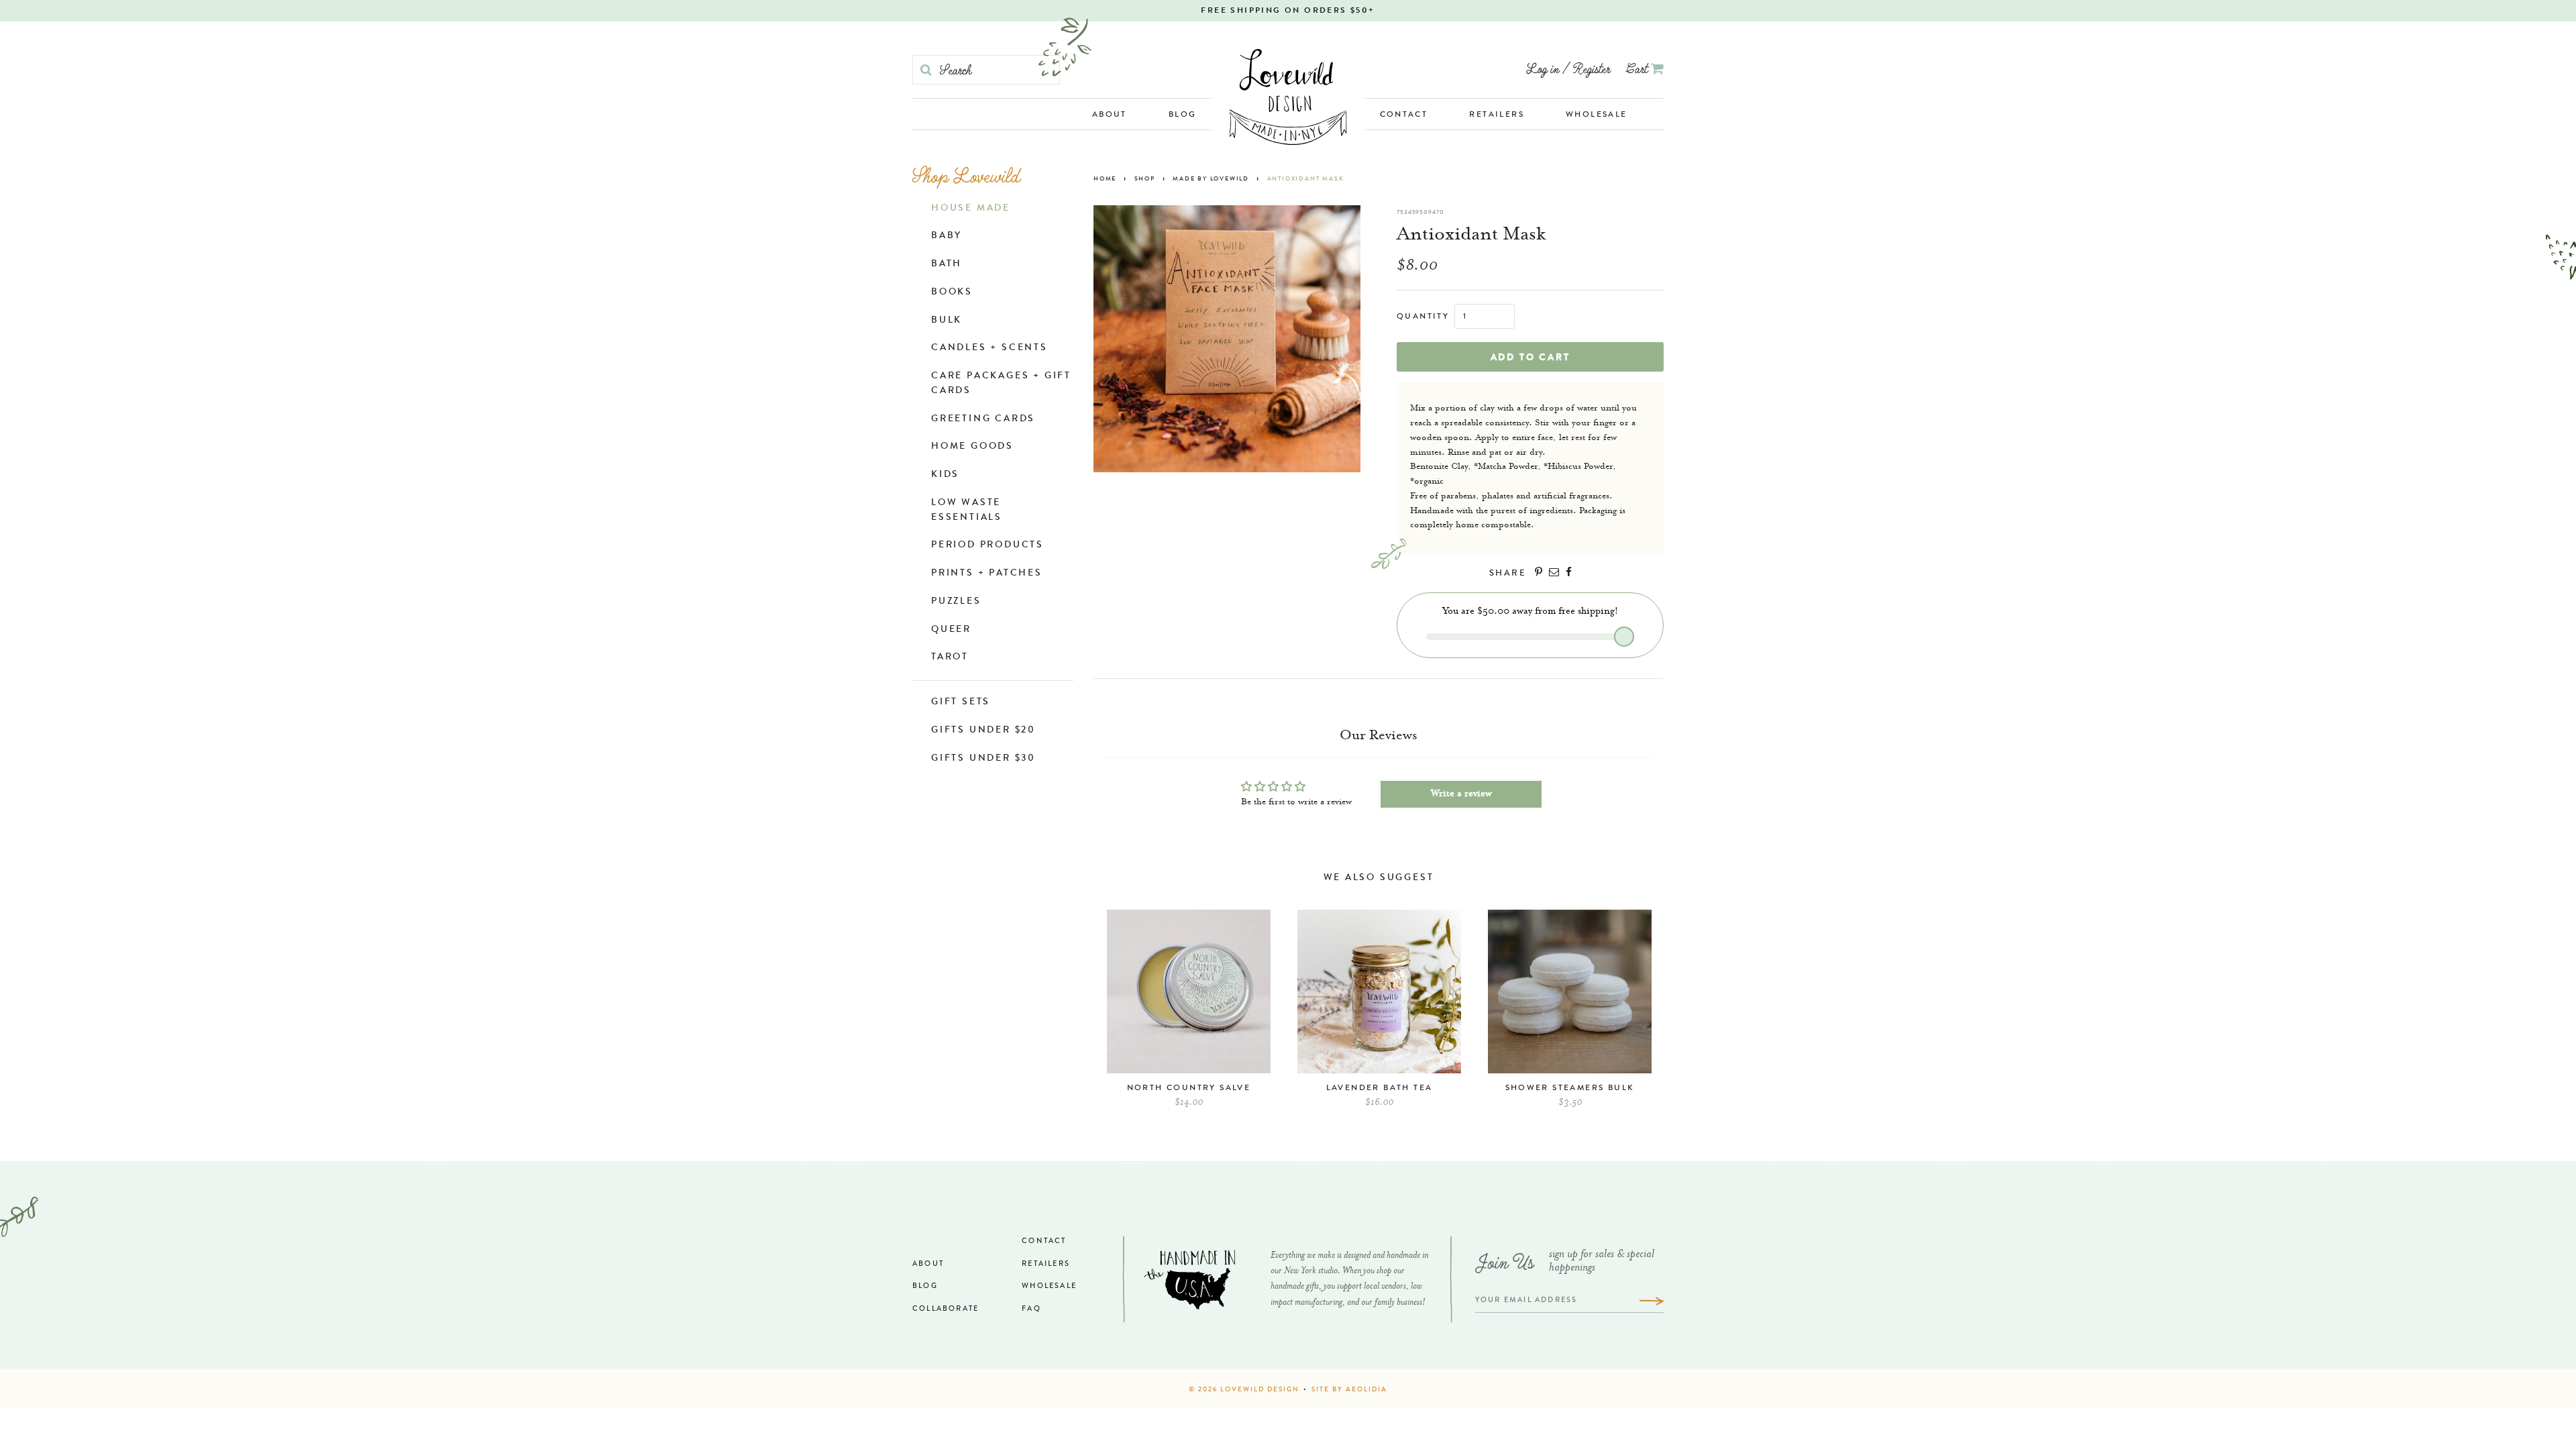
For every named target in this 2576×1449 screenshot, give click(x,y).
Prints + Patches (987, 574)
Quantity (1423, 317)
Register (1592, 68)
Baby (947, 236)
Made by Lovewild (1211, 179)
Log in (1543, 68)
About (1110, 115)
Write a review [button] (1461, 794)
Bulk (947, 321)
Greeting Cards (983, 419)
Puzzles (956, 602)
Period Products (987, 545)
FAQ (1031, 1309)
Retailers (1497, 115)
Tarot (950, 657)
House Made (971, 209)
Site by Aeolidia (1349, 1390)
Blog (1183, 115)
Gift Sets (961, 702)
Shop (1145, 179)
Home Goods (972, 447)
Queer (951, 630)
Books (952, 292)
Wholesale (1597, 115)
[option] (1189, 1015)
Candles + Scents (989, 348)
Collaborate (946, 1309)
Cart (1639, 68)
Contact (1404, 115)
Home (1105, 179)
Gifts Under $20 (983, 731)
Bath (947, 264)
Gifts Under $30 (983, 759)
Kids (945, 475)
